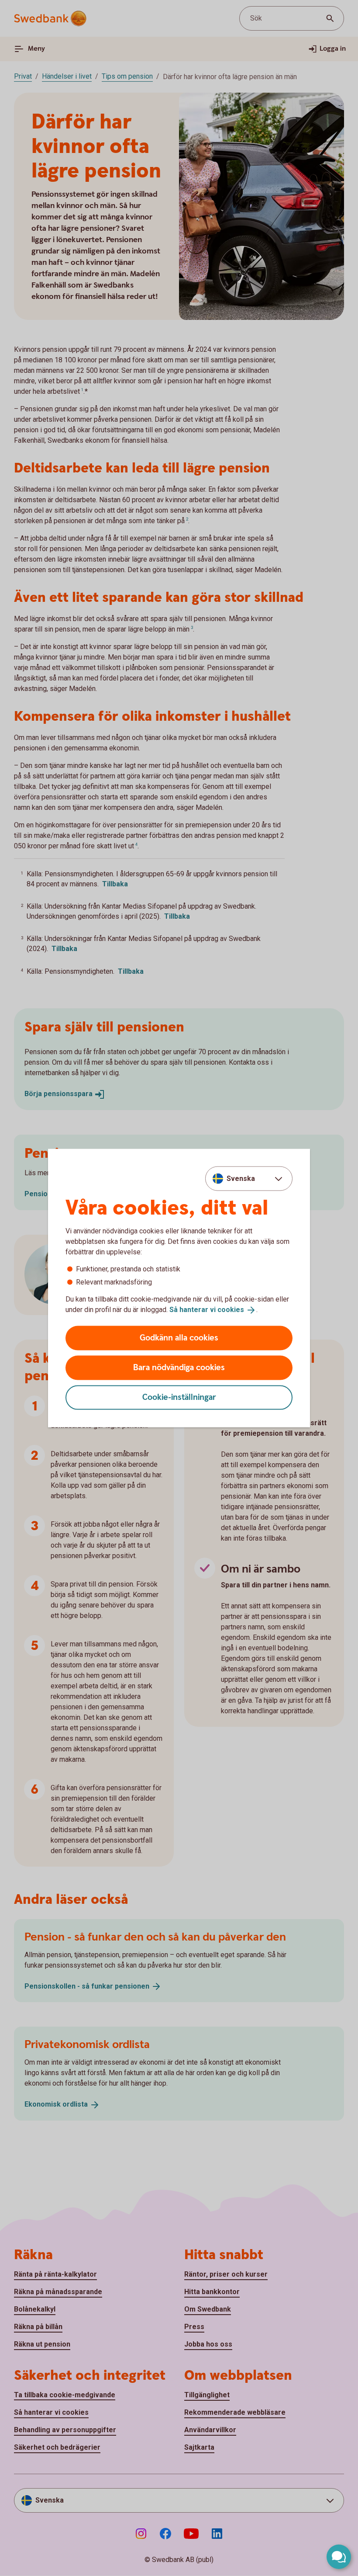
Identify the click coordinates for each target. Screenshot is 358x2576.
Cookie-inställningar (179, 1397)
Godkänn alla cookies (179, 1338)
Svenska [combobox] (241, 1179)
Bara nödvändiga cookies (179, 1367)
